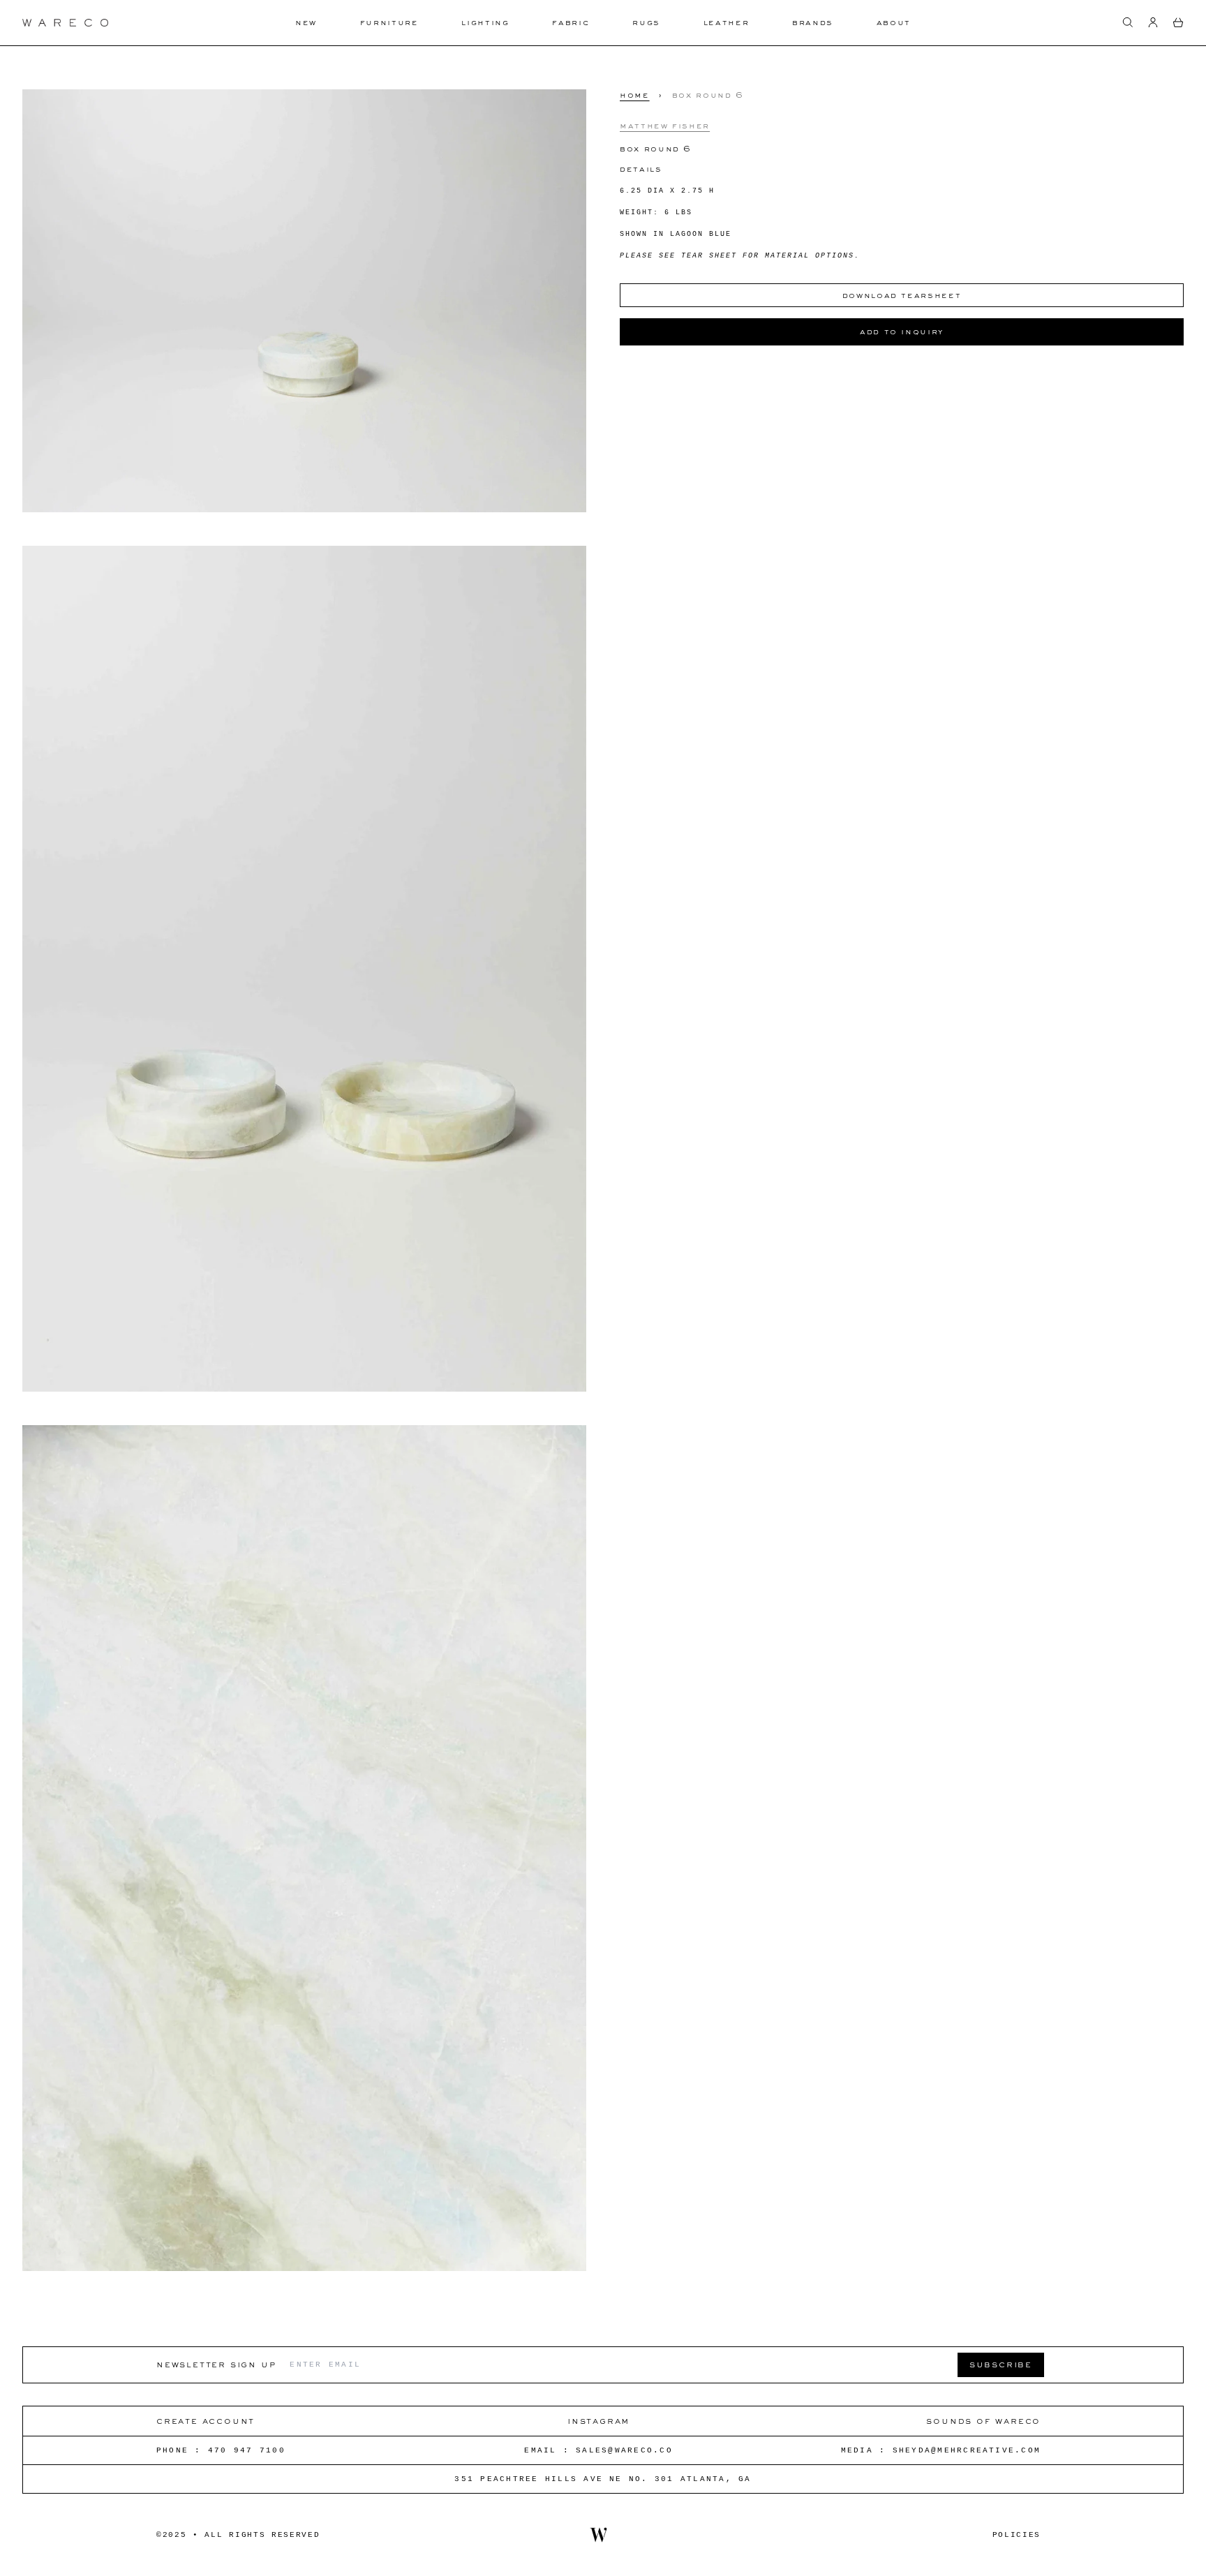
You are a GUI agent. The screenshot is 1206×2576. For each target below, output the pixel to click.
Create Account (206, 2421)
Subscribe (1001, 2364)
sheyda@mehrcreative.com (967, 2450)
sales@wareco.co (624, 2450)
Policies (1017, 2535)
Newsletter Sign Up (216, 2364)
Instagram (598, 2421)
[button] (1128, 22)
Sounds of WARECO (983, 2421)
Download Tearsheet (902, 295)
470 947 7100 (247, 2450)
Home (635, 95)
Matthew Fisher (665, 125)
